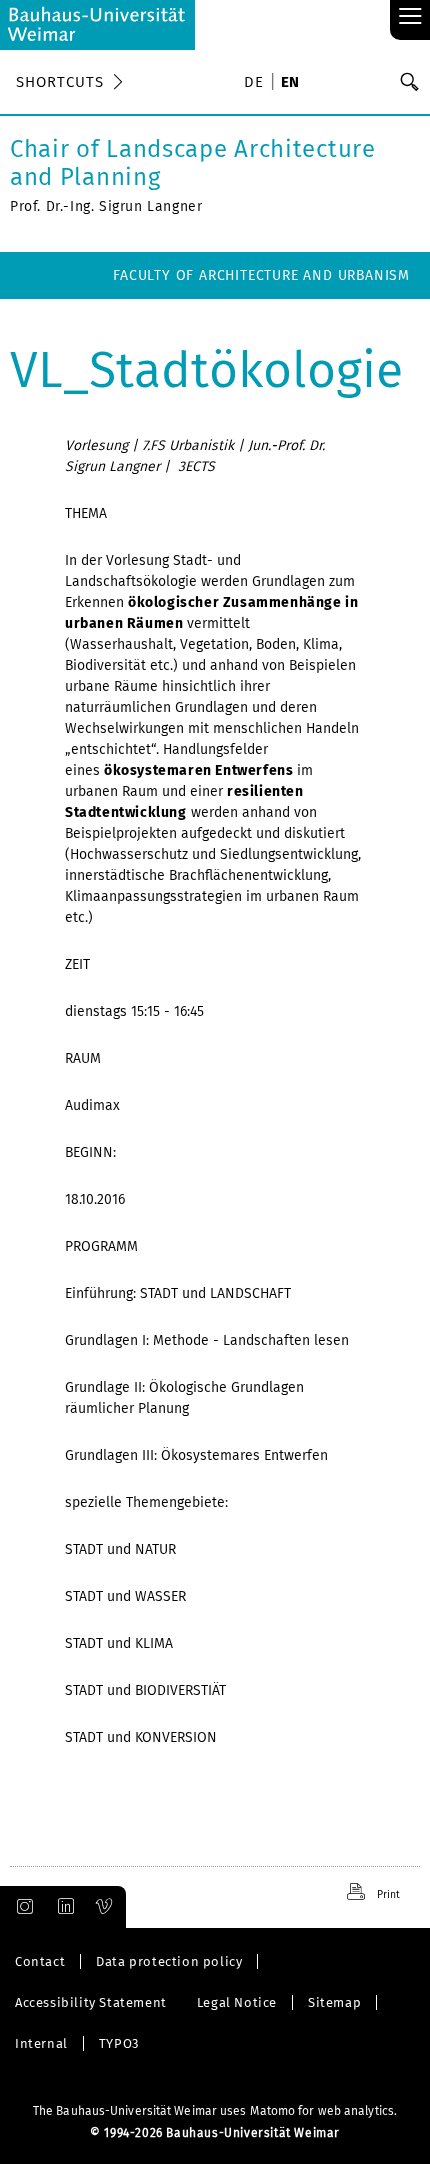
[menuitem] (257, 84)
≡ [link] (410, 17)
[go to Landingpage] (97, 25)
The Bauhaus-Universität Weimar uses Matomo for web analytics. (215, 2111)
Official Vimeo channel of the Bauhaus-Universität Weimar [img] (105, 1907)
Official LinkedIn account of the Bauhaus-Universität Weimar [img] (63, 1907)
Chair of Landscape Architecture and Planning (193, 163)
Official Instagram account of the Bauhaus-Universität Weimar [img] (21, 1907)
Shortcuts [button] (60, 82)
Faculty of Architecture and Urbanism (261, 275)
